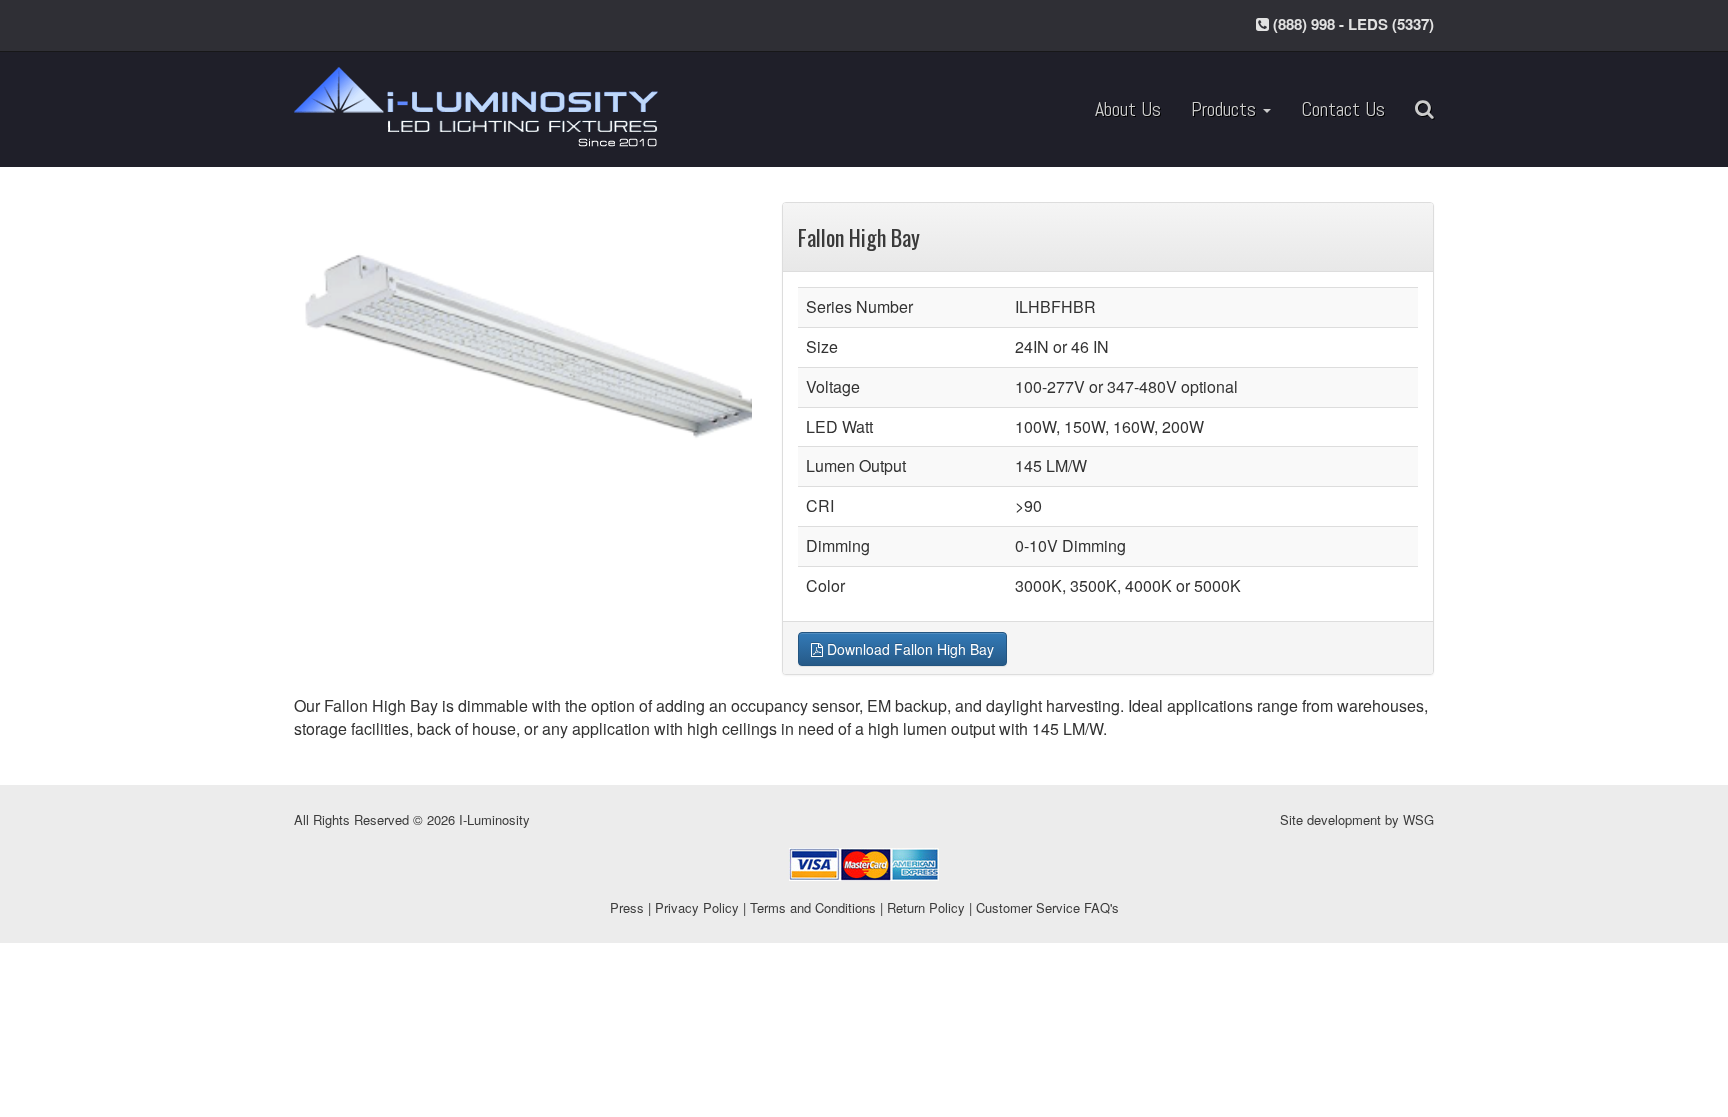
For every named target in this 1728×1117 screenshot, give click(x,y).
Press (627, 907)
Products (1226, 109)
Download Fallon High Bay (908, 649)
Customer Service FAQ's (1047, 907)
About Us (1128, 109)
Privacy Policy (697, 907)
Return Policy (926, 907)
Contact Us (1343, 109)
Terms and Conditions (813, 907)
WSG (1418, 819)
